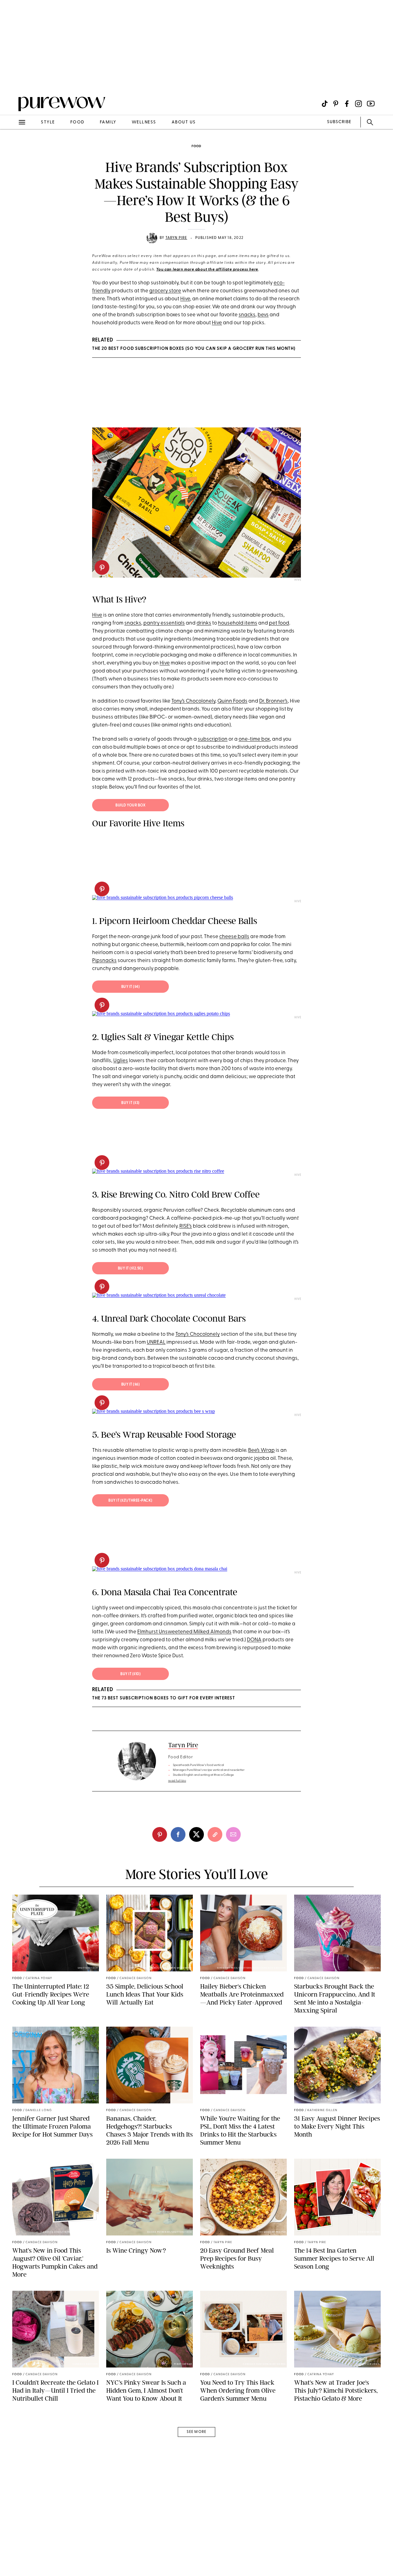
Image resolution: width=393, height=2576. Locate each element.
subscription (213, 739)
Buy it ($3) (130, 1103)
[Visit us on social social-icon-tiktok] (325, 104)
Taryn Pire (176, 238)
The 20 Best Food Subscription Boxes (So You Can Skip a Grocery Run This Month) (194, 349)
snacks (247, 315)
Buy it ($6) (131, 1385)
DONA (254, 1640)
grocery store (165, 291)
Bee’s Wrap (261, 1450)
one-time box (254, 739)
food (77, 122)
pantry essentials (164, 623)
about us (184, 122)
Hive (185, 299)
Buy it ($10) (130, 1674)
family (108, 122)
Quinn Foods (232, 701)
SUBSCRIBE (339, 122)
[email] (12, 146)
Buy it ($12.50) (131, 1269)
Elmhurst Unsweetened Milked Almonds (184, 1632)
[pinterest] (12, 80)
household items (238, 623)
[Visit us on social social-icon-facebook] (347, 104)
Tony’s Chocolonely (193, 701)
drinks (204, 623)
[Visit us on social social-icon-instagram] (358, 104)
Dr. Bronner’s (273, 701)
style (48, 122)
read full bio (177, 1781)
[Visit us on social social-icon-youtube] (371, 104)
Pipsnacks (104, 961)
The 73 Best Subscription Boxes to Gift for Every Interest (164, 1698)
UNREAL (156, 1342)
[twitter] (196, 1834)
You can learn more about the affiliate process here (207, 270)
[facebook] (178, 1834)
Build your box (130, 805)
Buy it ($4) (131, 987)
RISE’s (186, 1226)
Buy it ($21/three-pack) (130, 1501)
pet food (279, 623)
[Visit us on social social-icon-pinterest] (336, 104)
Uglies (121, 1061)
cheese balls (234, 937)
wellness (144, 122)
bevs (263, 315)
